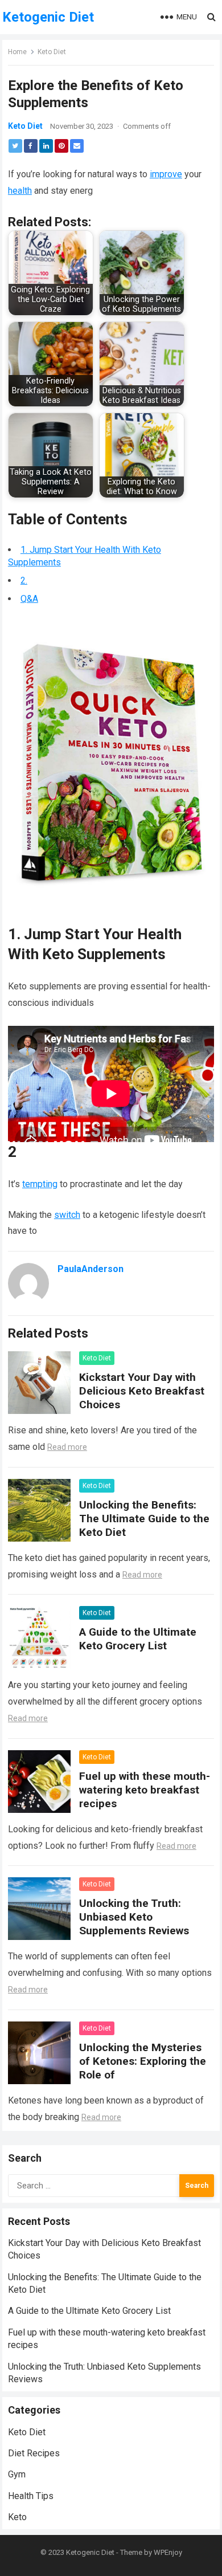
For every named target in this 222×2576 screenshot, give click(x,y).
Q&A (29, 599)
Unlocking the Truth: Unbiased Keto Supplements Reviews (134, 1917)
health (20, 191)
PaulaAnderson (91, 1269)
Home (17, 52)
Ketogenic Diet (48, 17)
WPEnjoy (168, 2552)
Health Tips (31, 2496)
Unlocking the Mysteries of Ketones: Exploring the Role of (143, 2061)
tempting (40, 1184)
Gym (17, 2474)
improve (166, 174)
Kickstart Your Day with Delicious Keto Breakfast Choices (142, 1391)
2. (24, 580)
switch (67, 1215)
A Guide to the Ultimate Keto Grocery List (138, 1639)
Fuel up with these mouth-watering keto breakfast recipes (145, 1790)
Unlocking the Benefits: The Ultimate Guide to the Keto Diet (144, 1519)
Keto (17, 2517)
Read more (67, 1447)
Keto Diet (52, 52)
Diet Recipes (34, 2453)
